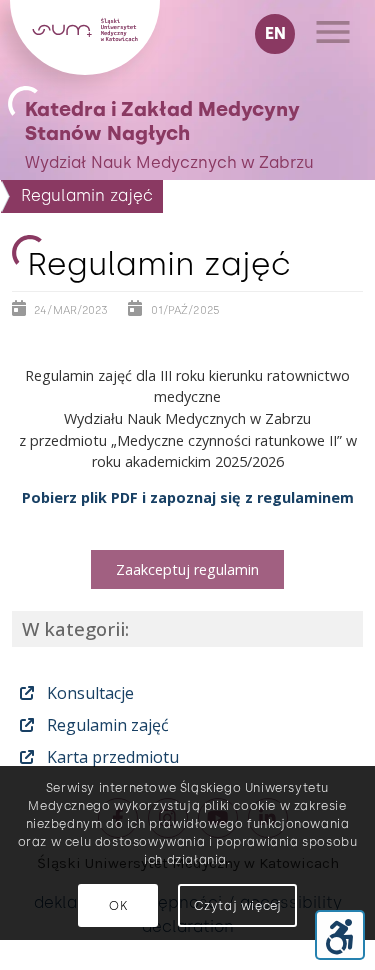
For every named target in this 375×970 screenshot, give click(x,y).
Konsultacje (88, 693)
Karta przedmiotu (111, 757)
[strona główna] (85, 69)
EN (275, 33)
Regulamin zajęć (106, 725)
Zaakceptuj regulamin (187, 569)
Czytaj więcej (238, 906)
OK (118, 906)
